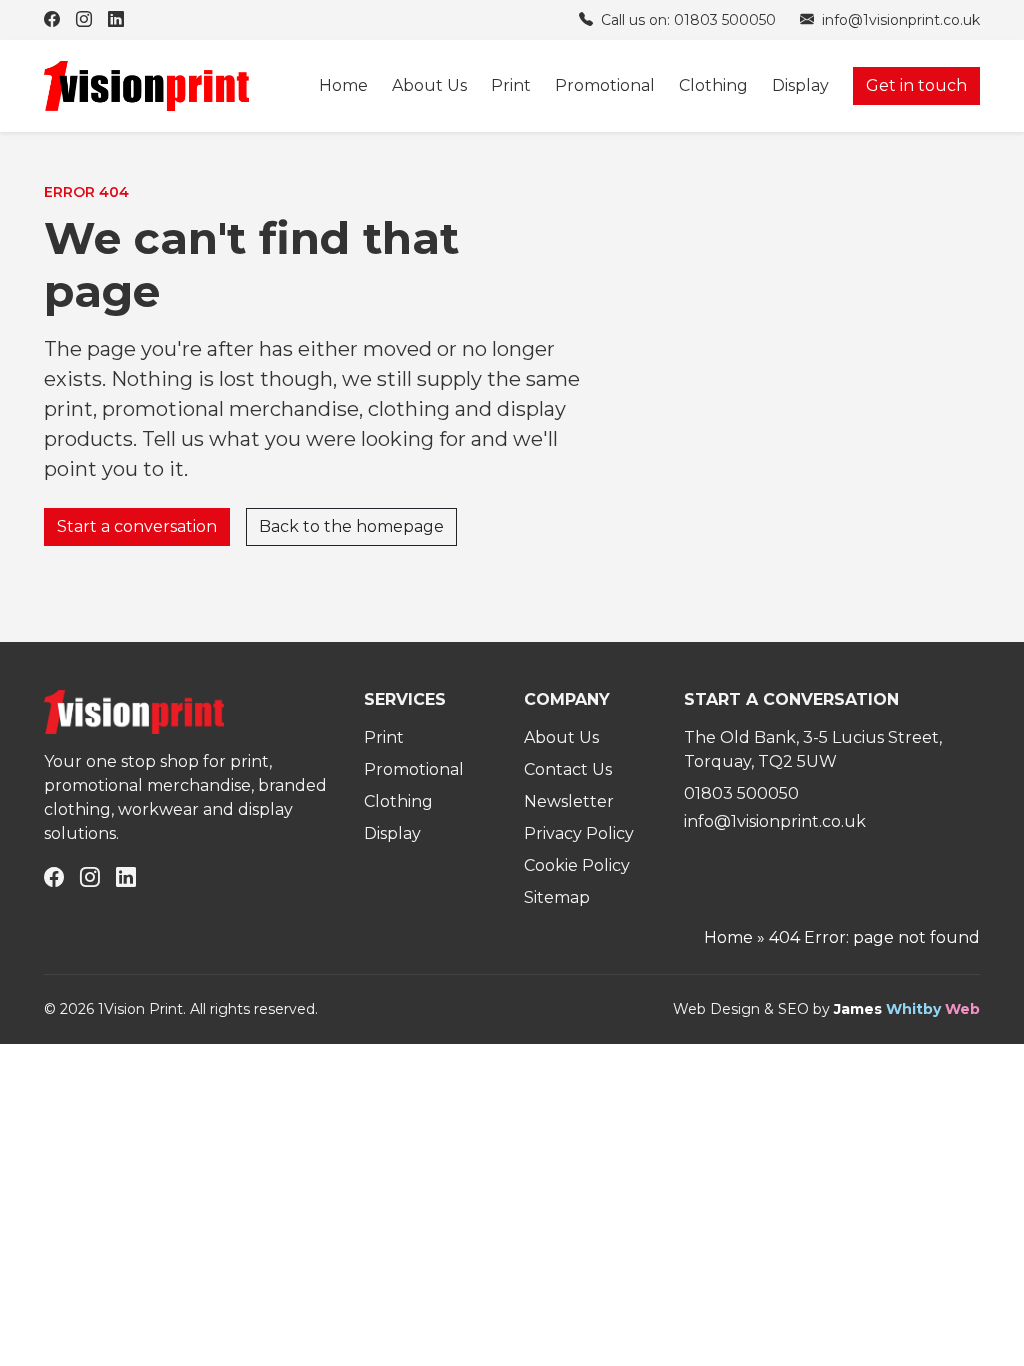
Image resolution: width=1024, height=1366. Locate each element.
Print (511, 85)
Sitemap (557, 897)
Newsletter (569, 801)
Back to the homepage (351, 526)
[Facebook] (52, 20)
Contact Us (568, 769)
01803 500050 (741, 793)
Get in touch (916, 85)
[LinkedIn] (116, 20)
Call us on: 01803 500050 (686, 20)
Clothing (713, 85)
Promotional (605, 85)
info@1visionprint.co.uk (899, 20)
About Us (429, 85)
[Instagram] (84, 20)
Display (800, 85)
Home (343, 85)
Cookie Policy (577, 865)
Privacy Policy (579, 833)
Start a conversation (137, 526)
